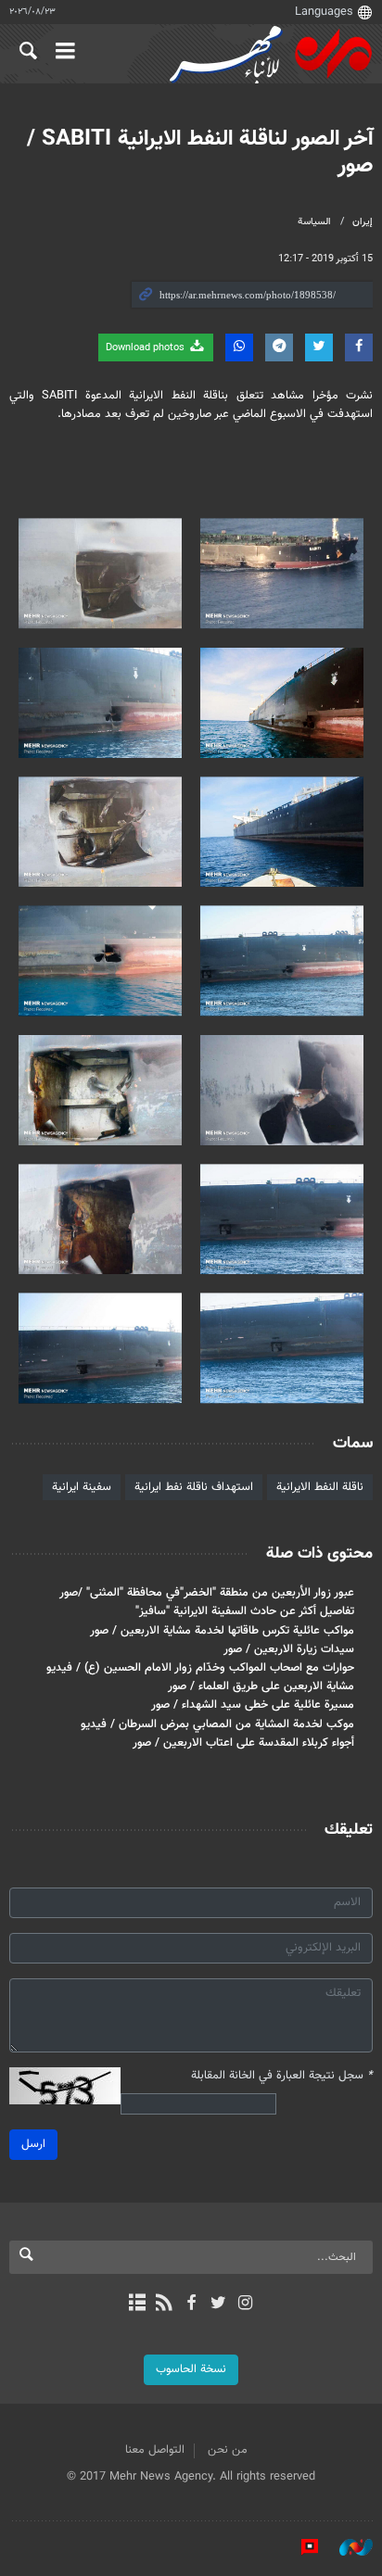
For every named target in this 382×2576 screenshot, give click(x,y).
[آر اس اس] (164, 2305)
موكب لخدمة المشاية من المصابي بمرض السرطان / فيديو (217, 1724)
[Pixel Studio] (300, 2547)
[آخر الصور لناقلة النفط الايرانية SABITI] (282, 573)
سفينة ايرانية (82, 1487)
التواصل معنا (155, 2450)
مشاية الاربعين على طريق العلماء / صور (261, 1686)
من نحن (228, 2450)
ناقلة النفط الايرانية (320, 1487)
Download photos (146, 348)
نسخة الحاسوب (191, 2369)
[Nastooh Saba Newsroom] (347, 2547)
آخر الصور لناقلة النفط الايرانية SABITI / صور (200, 152)
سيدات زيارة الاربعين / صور (289, 1649)
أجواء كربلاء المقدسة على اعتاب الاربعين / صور (243, 1743)
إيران (363, 222)
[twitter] (218, 2305)
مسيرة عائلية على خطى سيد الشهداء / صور (253, 1705)
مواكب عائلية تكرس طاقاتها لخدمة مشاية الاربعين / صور (222, 1631)
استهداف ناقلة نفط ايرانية (194, 1487)
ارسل (33, 2144)
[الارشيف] (137, 2305)
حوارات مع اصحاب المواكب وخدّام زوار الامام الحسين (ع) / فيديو (200, 1668)
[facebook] (191, 2305)
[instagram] (245, 2305)
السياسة (314, 222)
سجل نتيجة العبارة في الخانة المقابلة (282, 2076)
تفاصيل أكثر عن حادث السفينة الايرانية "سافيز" (245, 1611)
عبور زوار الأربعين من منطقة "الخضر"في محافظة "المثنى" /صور (207, 1593)
